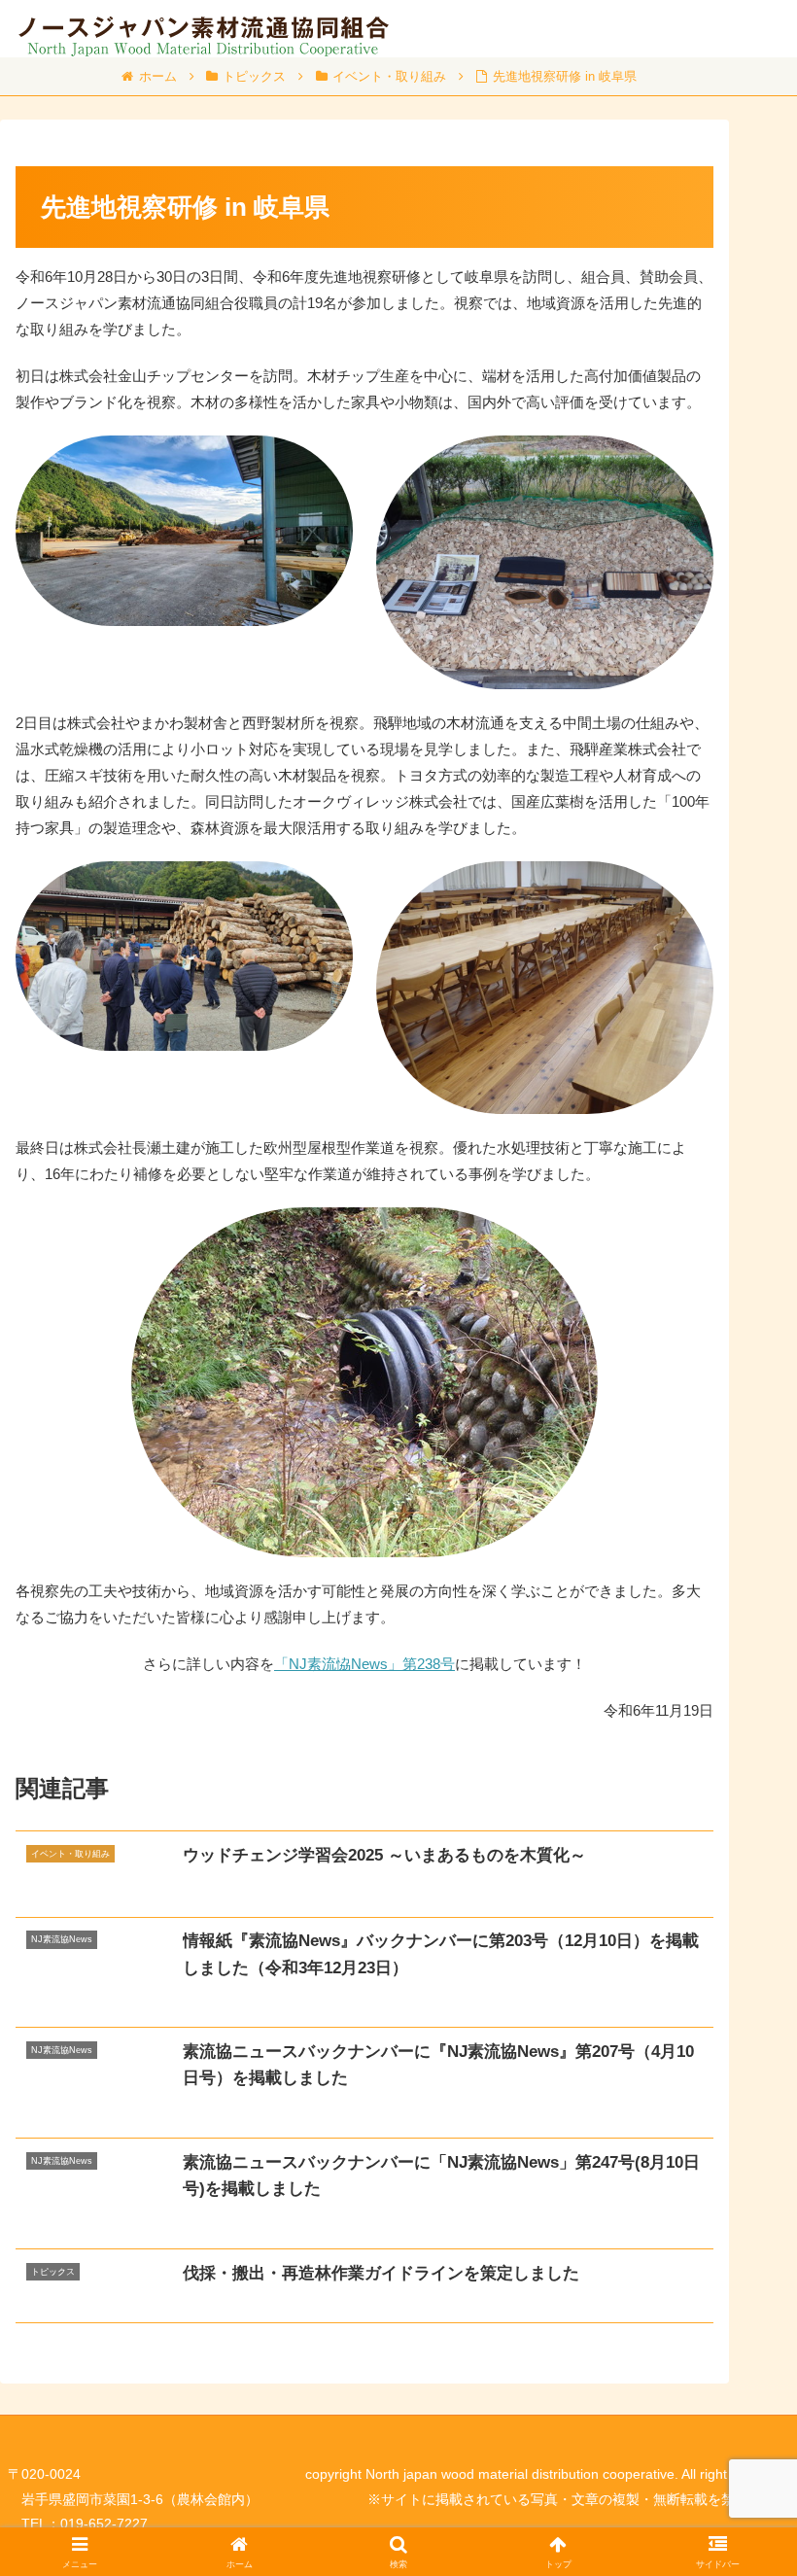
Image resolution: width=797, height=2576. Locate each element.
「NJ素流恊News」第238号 (364, 1664)
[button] (737, 2333)
